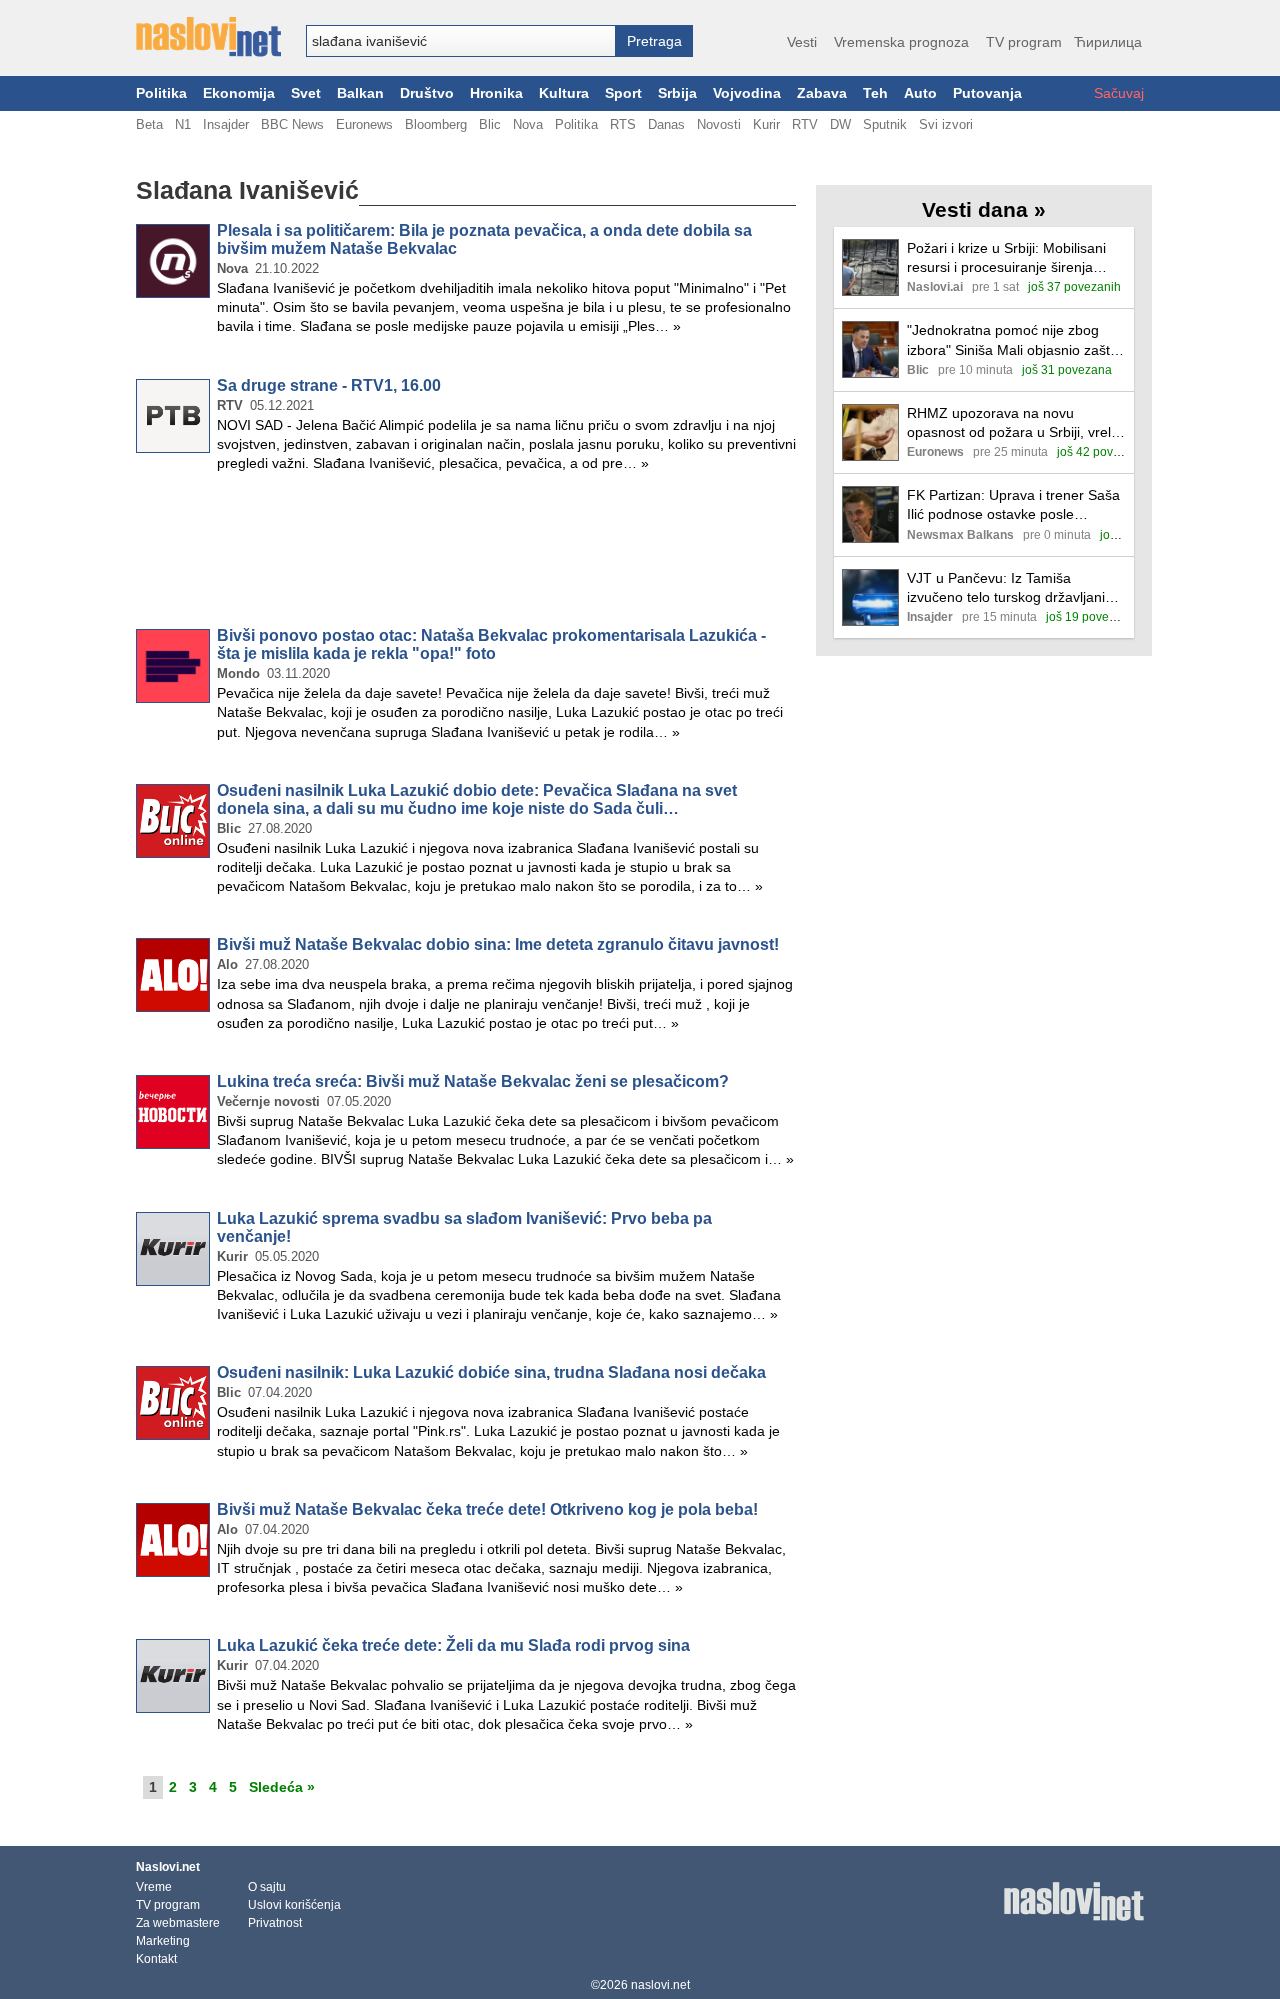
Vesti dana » (984, 209)
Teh (875, 93)
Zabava (822, 93)
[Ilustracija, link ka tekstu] (870, 269)
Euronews (364, 124)
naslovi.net (660, 1985)
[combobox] (461, 41)
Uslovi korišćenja (294, 1905)
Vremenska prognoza (901, 42)
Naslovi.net (168, 1867)
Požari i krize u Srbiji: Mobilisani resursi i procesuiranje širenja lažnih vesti (1006, 258)
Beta (149, 124)
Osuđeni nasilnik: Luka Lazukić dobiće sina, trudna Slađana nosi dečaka (491, 1372)
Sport (623, 93)
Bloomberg (436, 124)
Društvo (427, 93)
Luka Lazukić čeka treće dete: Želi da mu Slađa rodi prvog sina (453, 1645)
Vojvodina (747, 93)
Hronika (496, 93)
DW (840, 124)
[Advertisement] (466, 554)
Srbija (677, 93)
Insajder (226, 124)
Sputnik (885, 124)
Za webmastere (178, 1923)
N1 (183, 124)
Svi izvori (946, 124)
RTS (623, 124)
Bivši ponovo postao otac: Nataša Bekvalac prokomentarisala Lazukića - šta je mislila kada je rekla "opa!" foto (491, 644)
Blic (490, 124)
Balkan (360, 93)
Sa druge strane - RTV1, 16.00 (329, 385)
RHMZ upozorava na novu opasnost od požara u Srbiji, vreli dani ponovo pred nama (1010, 423)
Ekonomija (239, 93)
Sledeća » (282, 1787)
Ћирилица (1108, 42)
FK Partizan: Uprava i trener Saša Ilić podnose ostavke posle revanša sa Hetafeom (1013, 505)
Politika (161, 93)
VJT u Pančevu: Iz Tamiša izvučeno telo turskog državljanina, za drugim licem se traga (1016, 588)
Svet (306, 93)
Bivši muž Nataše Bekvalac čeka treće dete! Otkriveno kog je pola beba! (487, 1509)
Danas (666, 124)
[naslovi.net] (208, 37)
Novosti (719, 124)
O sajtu (267, 1887)
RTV (805, 124)
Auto (920, 93)
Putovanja (987, 93)
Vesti (802, 42)
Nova (528, 124)
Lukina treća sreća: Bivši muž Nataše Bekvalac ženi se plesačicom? (473, 1081)
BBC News (292, 124)
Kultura (564, 93)
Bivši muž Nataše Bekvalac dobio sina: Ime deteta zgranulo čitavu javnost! (498, 944)
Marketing (163, 1941)
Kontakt (156, 1959)
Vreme (154, 1887)
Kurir (766, 124)
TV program (1024, 42)
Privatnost (275, 1923)
